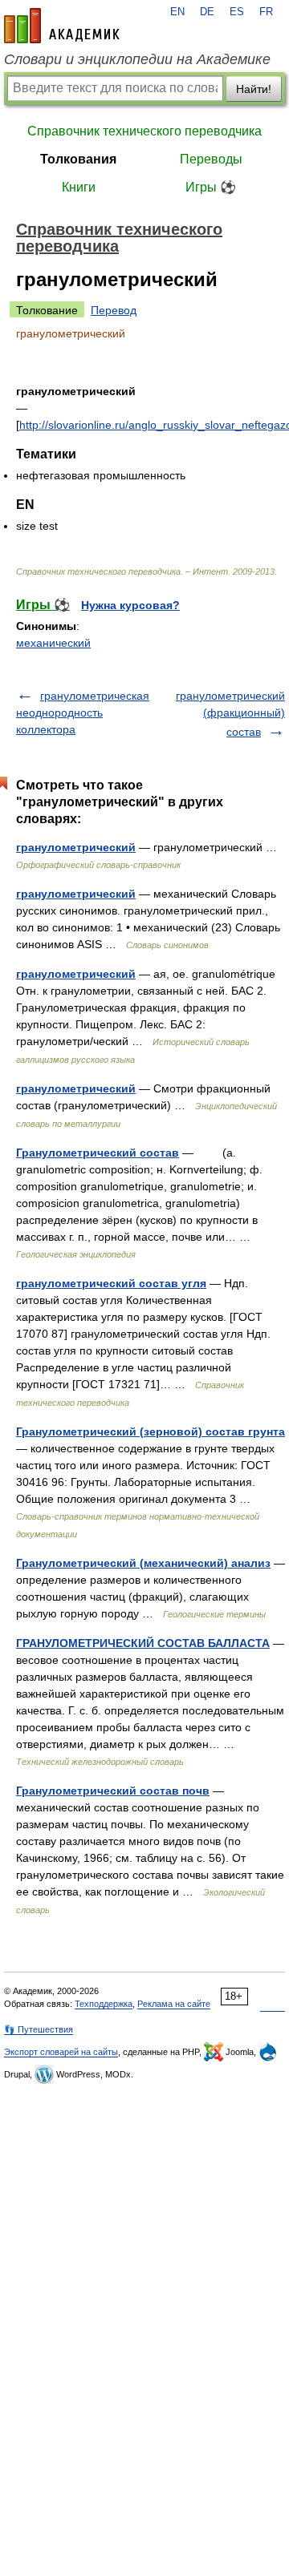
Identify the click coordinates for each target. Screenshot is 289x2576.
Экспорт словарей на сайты (61, 2052)
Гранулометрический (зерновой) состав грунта (151, 1431)
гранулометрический (76, 847)
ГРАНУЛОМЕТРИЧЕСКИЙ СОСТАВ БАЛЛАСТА (143, 1643)
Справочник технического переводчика (144, 131)
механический (53, 643)
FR (266, 12)
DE (207, 12)
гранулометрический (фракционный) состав (230, 714)
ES (237, 12)
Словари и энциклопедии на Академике (137, 59)
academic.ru (62, 26)
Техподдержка (104, 2004)
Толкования (78, 159)
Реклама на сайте (174, 2004)
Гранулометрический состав (98, 1153)
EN (177, 12)
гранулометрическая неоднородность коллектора (83, 713)
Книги (79, 187)
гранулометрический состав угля (111, 1283)
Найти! (254, 89)
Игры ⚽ (211, 187)
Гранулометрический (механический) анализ (143, 1563)
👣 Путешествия (39, 2029)
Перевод (114, 310)
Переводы (211, 159)
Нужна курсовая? (130, 605)
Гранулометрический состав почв (113, 1791)
